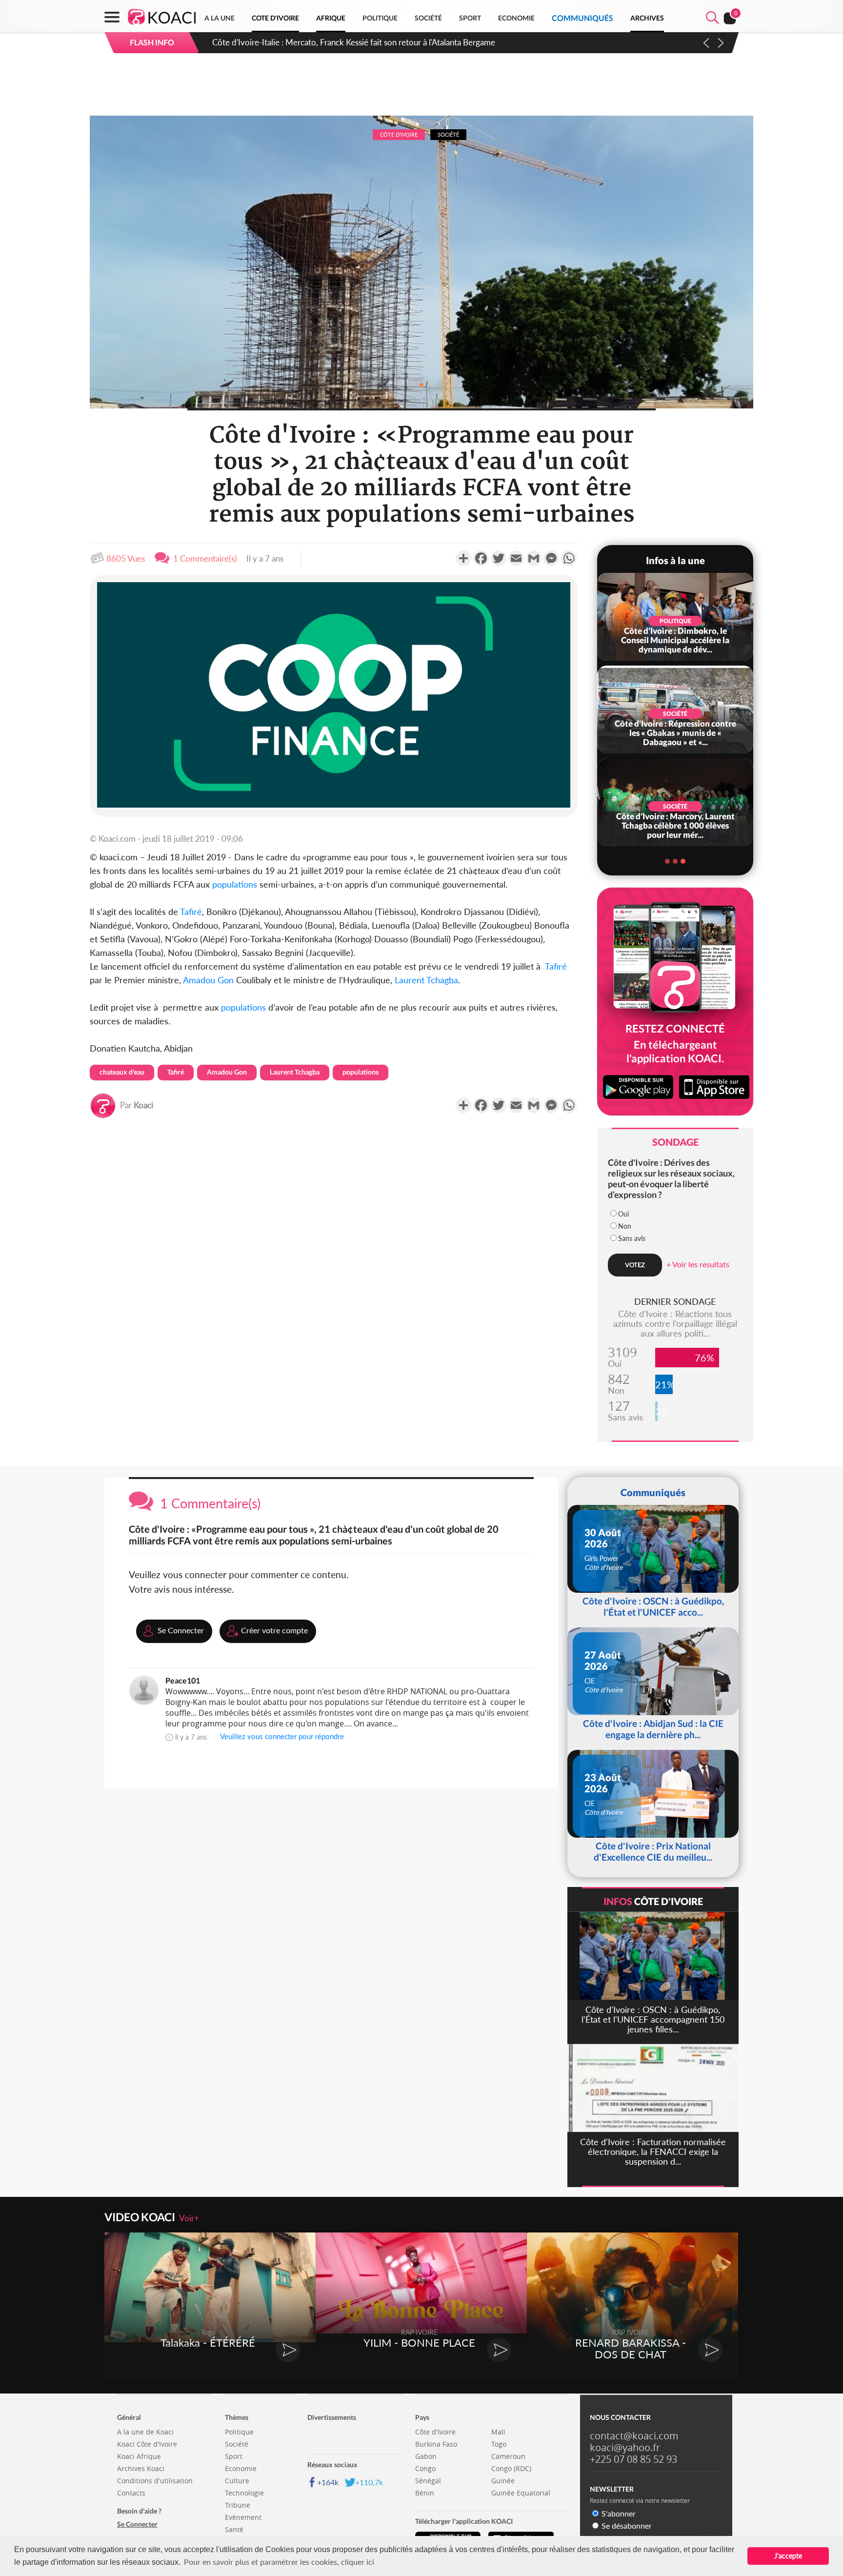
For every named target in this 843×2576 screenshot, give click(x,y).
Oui (623, 1214)
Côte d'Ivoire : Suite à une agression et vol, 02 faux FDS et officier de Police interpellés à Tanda (381, 42)
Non (625, 1226)
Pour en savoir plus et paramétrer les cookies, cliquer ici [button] (279, 2562)
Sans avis (632, 1238)
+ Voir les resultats (698, 1264)
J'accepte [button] (788, 2556)
